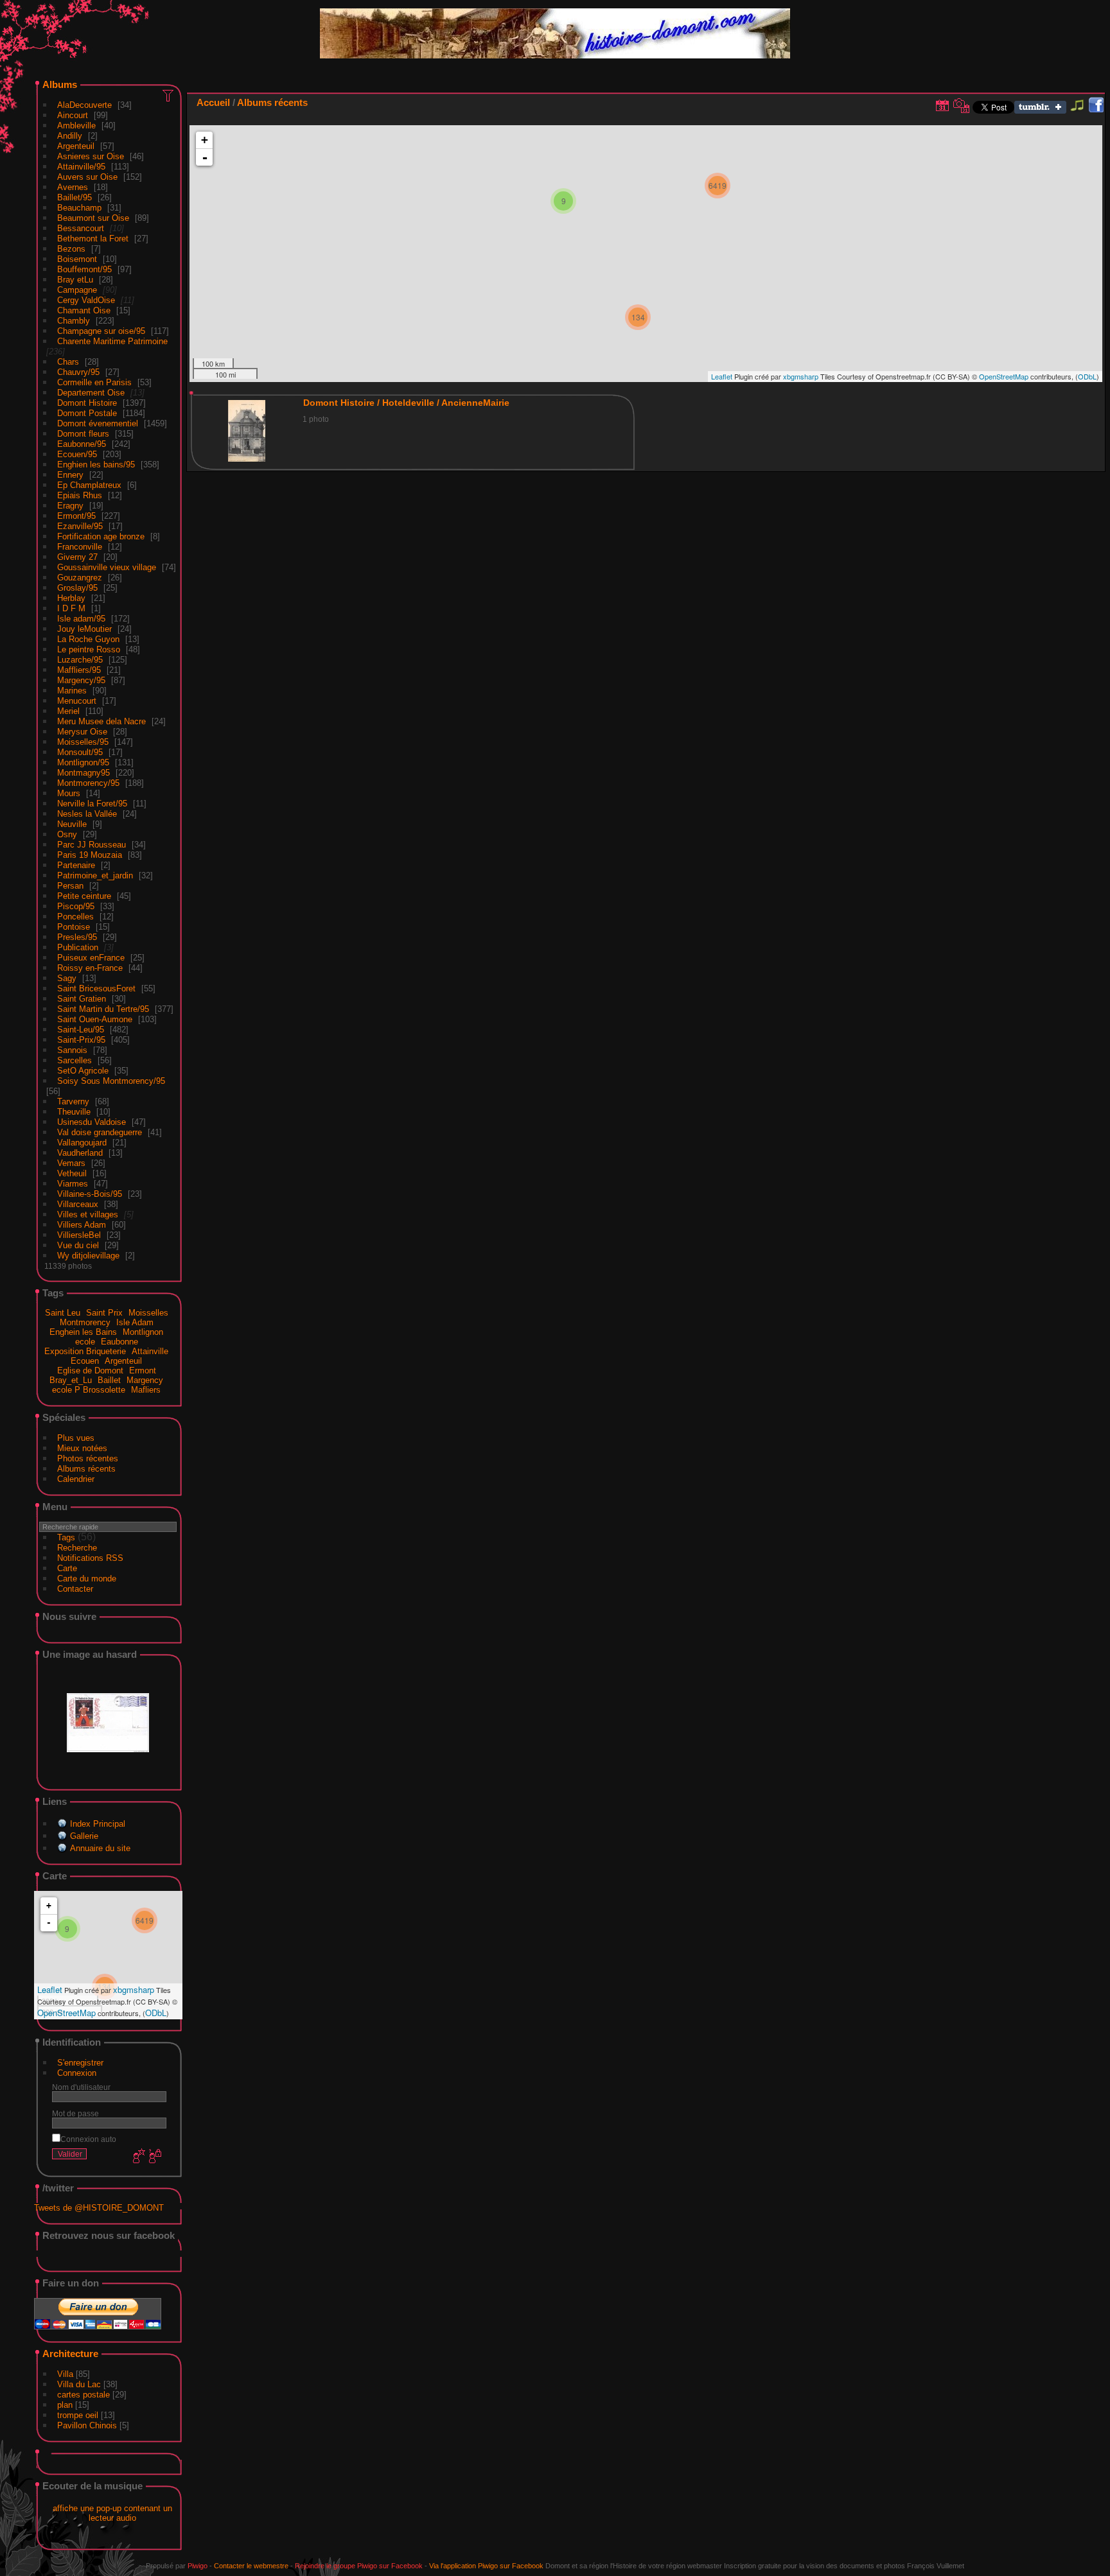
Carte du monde (87, 1579)
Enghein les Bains (83, 1332)
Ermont (143, 1371)
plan (65, 2405)
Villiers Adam (82, 1225)
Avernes (73, 187)
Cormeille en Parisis (94, 382)
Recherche (77, 1548)
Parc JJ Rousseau (92, 845)
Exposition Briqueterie (85, 1351)
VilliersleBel (79, 1235)
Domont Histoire (87, 403)
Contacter (75, 1589)
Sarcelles (75, 1060)
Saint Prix (104, 1313)
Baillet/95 (75, 197)
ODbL (156, 2013)
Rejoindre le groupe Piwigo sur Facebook (359, 2566)
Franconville (80, 547)
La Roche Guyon (88, 639)
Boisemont (77, 259)
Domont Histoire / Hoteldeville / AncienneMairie (406, 403)
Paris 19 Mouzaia (90, 855)
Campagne (77, 290)
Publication (78, 947)
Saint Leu (63, 1313)
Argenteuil (76, 146)
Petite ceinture (84, 896)
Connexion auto (88, 2139)
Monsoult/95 (80, 752)
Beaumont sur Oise (93, 218)
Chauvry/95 (78, 372)
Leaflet (50, 1989)
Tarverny (73, 1101)
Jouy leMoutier (84, 629)
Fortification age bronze (101, 536)
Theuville (74, 1112)
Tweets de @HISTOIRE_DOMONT (99, 2208)
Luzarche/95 (80, 660)
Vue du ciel (78, 1245)
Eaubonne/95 (82, 444)
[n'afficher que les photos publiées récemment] (169, 95)
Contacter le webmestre (251, 2566)
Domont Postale (87, 413)
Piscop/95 (76, 906)
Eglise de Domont (90, 1371)
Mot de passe (75, 2113)
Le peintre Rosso (89, 649)
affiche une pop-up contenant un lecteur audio (112, 2513)
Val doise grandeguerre (100, 1132)
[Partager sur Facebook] (1096, 106)
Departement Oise (91, 393)
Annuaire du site (100, 1848)
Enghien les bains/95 (96, 465)
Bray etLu (75, 280)
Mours (69, 793)
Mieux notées (82, 1448)
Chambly (74, 321)
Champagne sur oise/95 (101, 331)
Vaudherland (80, 1153)
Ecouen (85, 1361)
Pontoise (74, 927)
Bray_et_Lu (71, 1380)
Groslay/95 (77, 588)
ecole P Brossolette (89, 1390)
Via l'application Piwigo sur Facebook (486, 2566)
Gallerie (84, 1836)
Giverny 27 (77, 557)
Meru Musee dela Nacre (101, 721)
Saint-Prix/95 (81, 1040)
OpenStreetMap (66, 2013)
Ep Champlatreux (89, 485)
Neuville (72, 824)
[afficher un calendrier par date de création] (962, 105)
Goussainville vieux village (107, 567)
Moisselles (148, 1313)
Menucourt (77, 701)
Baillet (109, 1380)
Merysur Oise (82, 732)
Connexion (77, 2073)
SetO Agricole (83, 1071)
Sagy (67, 978)
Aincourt (73, 115)
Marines (72, 691)
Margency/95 (81, 680)
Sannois (72, 1050)
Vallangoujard (82, 1143)
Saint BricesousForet (96, 988)
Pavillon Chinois (87, 2425)
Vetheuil (72, 1173)
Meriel (68, 711)
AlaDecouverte (84, 105)
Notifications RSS (90, 1558)
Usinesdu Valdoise (92, 1122)
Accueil (213, 102)
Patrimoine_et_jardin (95, 875)
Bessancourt (81, 228)
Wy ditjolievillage (88, 1256)
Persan (70, 886)
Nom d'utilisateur (81, 2087)
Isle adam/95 (81, 619)
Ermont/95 (76, 516)
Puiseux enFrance (91, 958)
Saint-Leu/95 (81, 1030)
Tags (66, 1537)
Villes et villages (88, 1214)
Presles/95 (77, 937)
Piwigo (198, 2566)
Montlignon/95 (83, 762)
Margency (145, 1380)
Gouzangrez (80, 578)
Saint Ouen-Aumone (95, 1019)
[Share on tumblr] (1040, 111)
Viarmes (73, 1184)
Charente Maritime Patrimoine (112, 341)
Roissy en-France (90, 968)
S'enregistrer (80, 2063)
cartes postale (84, 2395)
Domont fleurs (83, 434)
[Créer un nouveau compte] (137, 2157)
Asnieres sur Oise (91, 156)
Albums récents (86, 1469)
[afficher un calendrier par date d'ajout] (942, 105)
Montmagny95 (84, 773)
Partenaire (76, 865)
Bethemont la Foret (93, 239)
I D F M (73, 608)
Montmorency (85, 1322)
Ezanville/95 (80, 526)
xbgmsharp (134, 1989)
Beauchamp (79, 208)
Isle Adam (135, 1322)
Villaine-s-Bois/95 (90, 1194)
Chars (68, 362)
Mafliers (146, 1390)
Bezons (71, 249)
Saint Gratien (82, 999)
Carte (67, 1568)
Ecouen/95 (77, 454)
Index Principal (98, 1824)
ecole (85, 1342)
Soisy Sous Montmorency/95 (111, 1081)
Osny (67, 834)
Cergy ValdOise (86, 300)
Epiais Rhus (80, 495)
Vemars (71, 1163)
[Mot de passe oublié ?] (154, 2157)
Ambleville (76, 126)
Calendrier (76, 1479)
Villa (65, 2374)
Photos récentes (88, 1458)
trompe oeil (78, 2415)
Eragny (70, 506)
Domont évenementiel (98, 423)
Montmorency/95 (88, 783)
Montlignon (143, 1332)
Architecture (70, 2354)
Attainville (150, 1351)
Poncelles (75, 917)
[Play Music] (1077, 111)
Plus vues (76, 1438)
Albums (60, 84)
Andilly (70, 136)
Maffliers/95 (79, 670)
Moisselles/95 (83, 742)
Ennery (70, 475)
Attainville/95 (81, 167)
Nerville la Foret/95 (92, 804)
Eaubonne (119, 1342)
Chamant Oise (84, 310)
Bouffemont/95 (84, 269)
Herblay (71, 598)
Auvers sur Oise (87, 177)
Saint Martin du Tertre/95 (103, 1009)
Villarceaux (78, 1204)
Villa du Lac (79, 2384)
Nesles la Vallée (87, 814)
